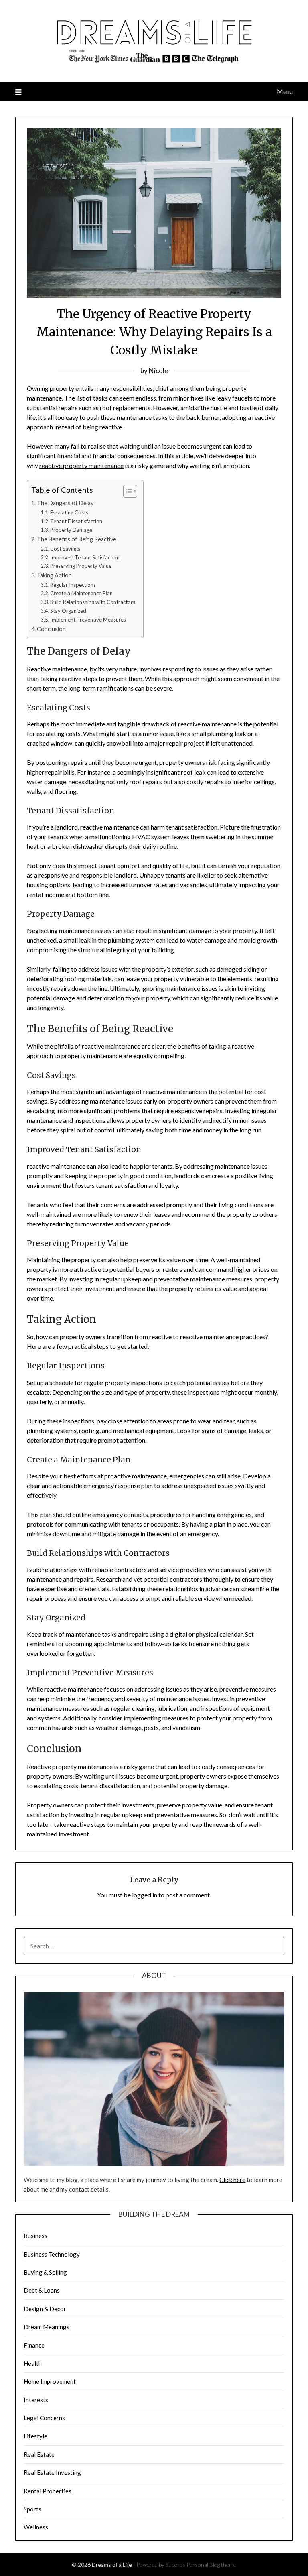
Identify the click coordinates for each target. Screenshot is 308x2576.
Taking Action (54, 575)
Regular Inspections (73, 585)
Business (35, 2236)
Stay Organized (68, 611)
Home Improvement (50, 2381)
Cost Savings (65, 549)
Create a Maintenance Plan (81, 593)
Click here (232, 2180)
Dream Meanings (47, 2327)
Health (33, 2363)
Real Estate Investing (52, 2472)
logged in (145, 1895)
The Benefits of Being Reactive (77, 539)
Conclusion (51, 629)
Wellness (36, 2527)
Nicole (158, 371)
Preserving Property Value (81, 566)
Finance (34, 2345)
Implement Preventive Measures (88, 620)
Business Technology (52, 2254)
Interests (36, 2400)
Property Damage (71, 530)
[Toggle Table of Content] (126, 491)
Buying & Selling (45, 2272)
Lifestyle (35, 2436)
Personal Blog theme (211, 2565)
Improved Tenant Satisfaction (85, 557)
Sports (32, 2509)
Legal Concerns (44, 2418)
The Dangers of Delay (65, 503)
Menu (285, 91)
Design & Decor (45, 2309)
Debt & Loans (42, 2290)
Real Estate (39, 2454)
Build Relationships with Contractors (93, 602)
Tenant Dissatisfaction (76, 521)
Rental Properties (48, 2491)
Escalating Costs (69, 512)
